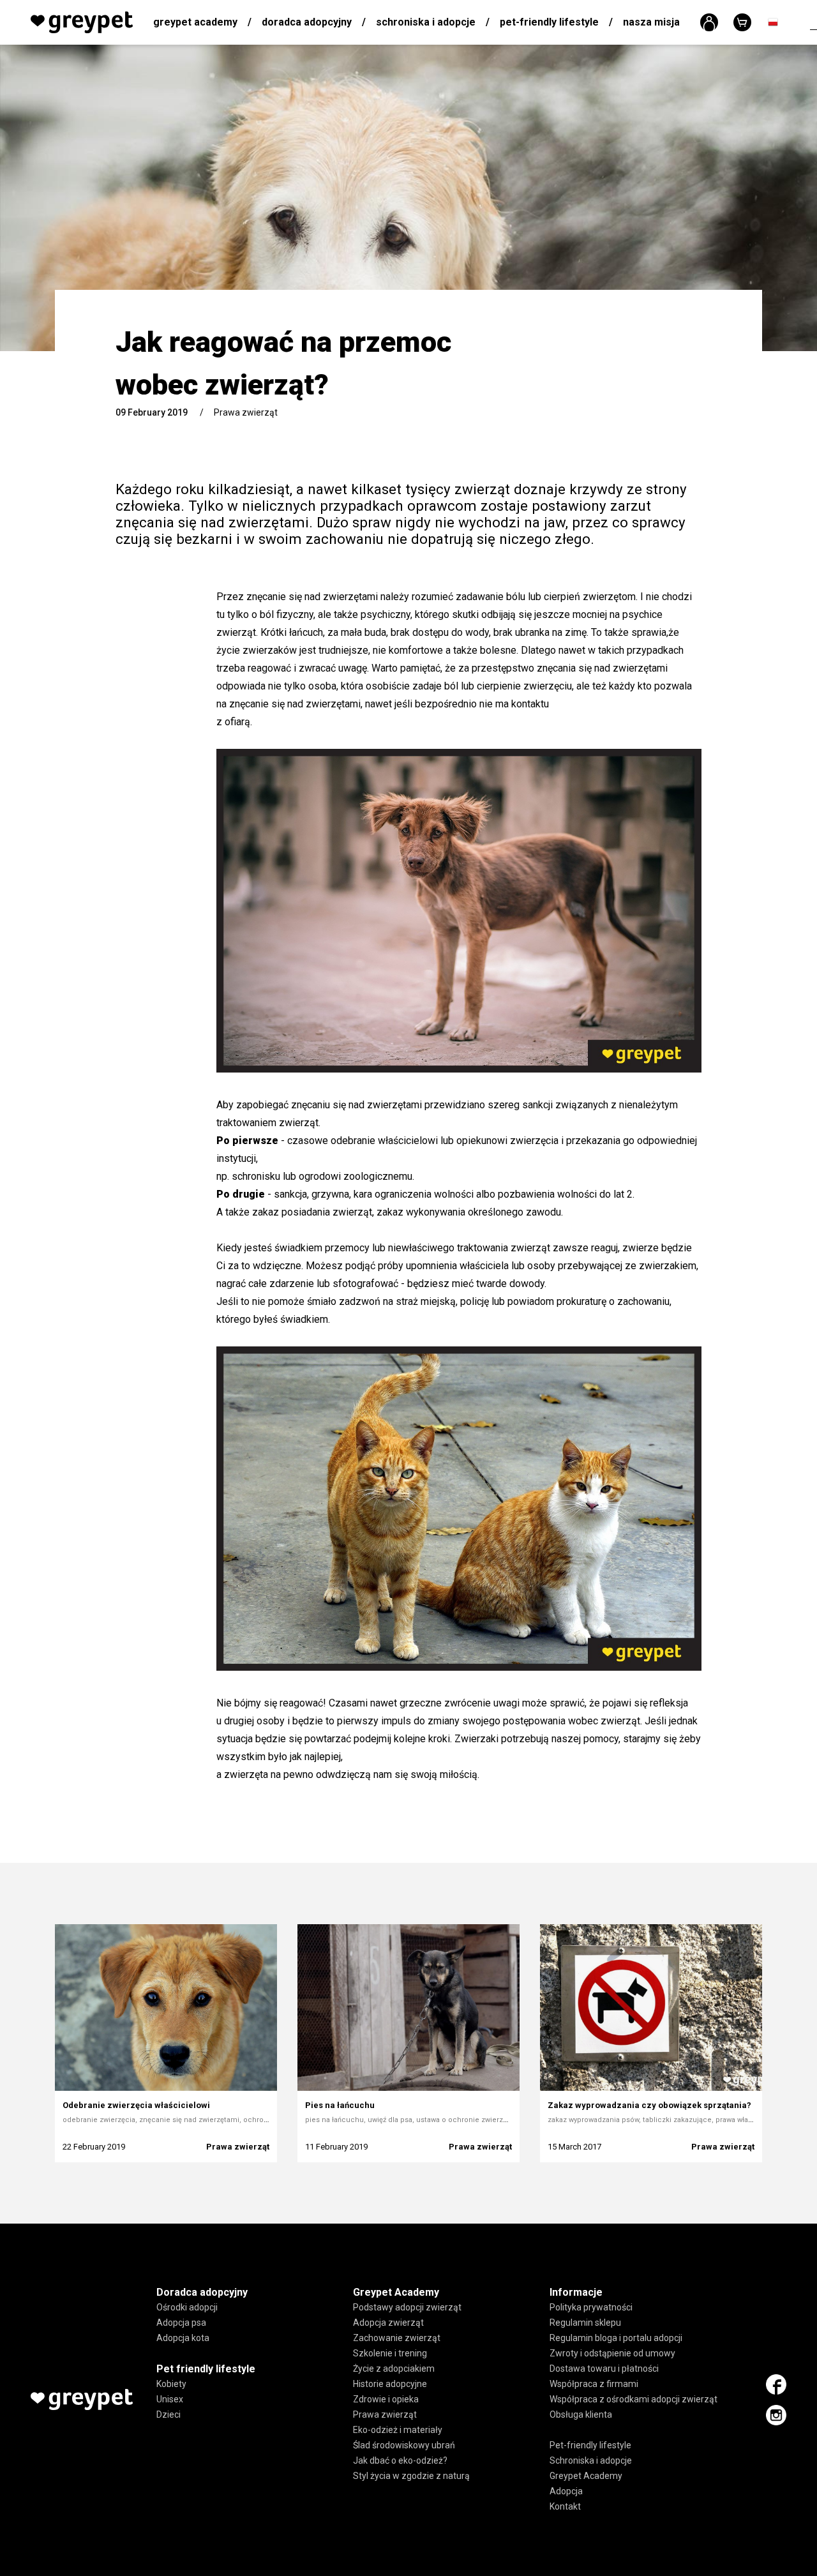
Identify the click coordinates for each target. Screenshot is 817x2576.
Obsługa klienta (581, 2415)
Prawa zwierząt (246, 412)
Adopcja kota (183, 2339)
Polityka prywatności (591, 2308)
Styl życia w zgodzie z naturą (411, 2476)
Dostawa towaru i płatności (604, 2369)
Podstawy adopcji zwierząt (407, 2308)
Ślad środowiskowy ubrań (404, 2446)
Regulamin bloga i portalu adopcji (616, 2339)
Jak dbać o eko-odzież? (400, 2461)
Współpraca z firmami (594, 2384)
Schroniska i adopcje (426, 22)
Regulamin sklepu (585, 2323)
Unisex (170, 2400)
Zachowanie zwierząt (397, 2339)
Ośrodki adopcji (187, 2308)
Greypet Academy (195, 22)
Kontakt (565, 2507)
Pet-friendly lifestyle (549, 22)
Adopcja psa (181, 2323)
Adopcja (566, 2492)
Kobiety (171, 2384)
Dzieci (169, 2415)
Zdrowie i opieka (386, 2400)
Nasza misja (651, 22)
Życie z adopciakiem (394, 2369)
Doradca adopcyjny (307, 22)
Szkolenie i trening (390, 2354)
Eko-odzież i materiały (398, 2430)
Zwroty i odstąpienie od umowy (612, 2354)
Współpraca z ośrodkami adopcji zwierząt (633, 2400)
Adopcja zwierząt (388, 2323)
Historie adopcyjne (390, 2384)
